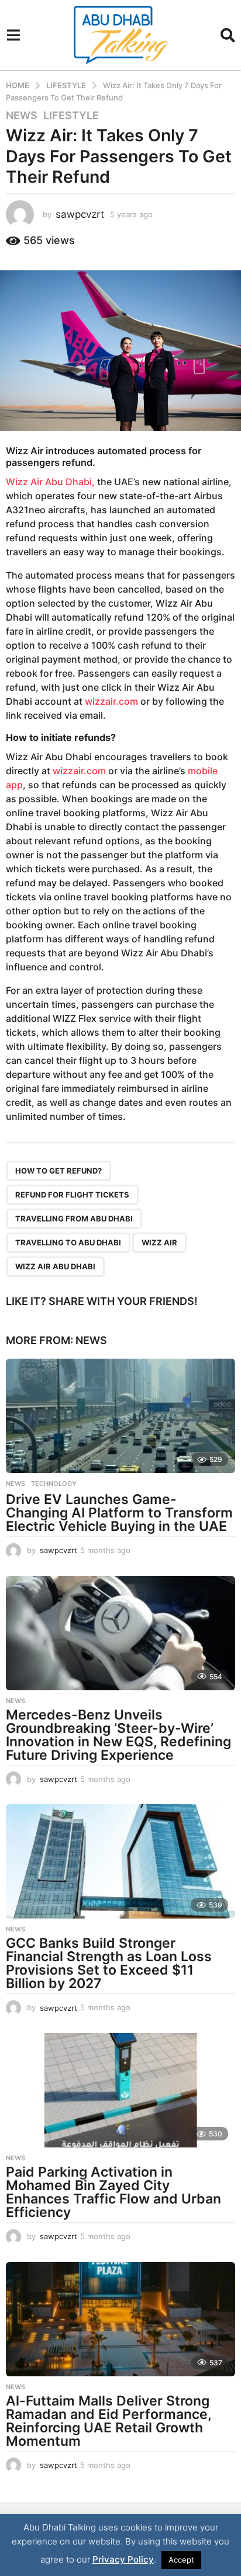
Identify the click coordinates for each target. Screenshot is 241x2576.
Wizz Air (25, 451)
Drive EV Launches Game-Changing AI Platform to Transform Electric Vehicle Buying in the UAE (119, 1513)
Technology (54, 1484)
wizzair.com (111, 701)
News (22, 116)
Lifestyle (71, 116)
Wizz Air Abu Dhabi (55, 1266)
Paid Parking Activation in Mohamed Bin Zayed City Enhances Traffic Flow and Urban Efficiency (113, 2192)
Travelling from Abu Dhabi (74, 1219)
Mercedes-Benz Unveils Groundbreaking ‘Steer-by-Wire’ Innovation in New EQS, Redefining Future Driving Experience (118, 1735)
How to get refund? (58, 1171)
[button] (13, 35)
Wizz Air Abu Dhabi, (50, 482)
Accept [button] (181, 2560)
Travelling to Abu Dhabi (68, 1242)
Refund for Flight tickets (72, 1195)
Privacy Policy (123, 2559)
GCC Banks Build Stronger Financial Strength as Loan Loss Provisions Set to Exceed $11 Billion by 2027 (109, 1963)
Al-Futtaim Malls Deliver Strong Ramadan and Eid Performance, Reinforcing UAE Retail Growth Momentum (109, 2421)
